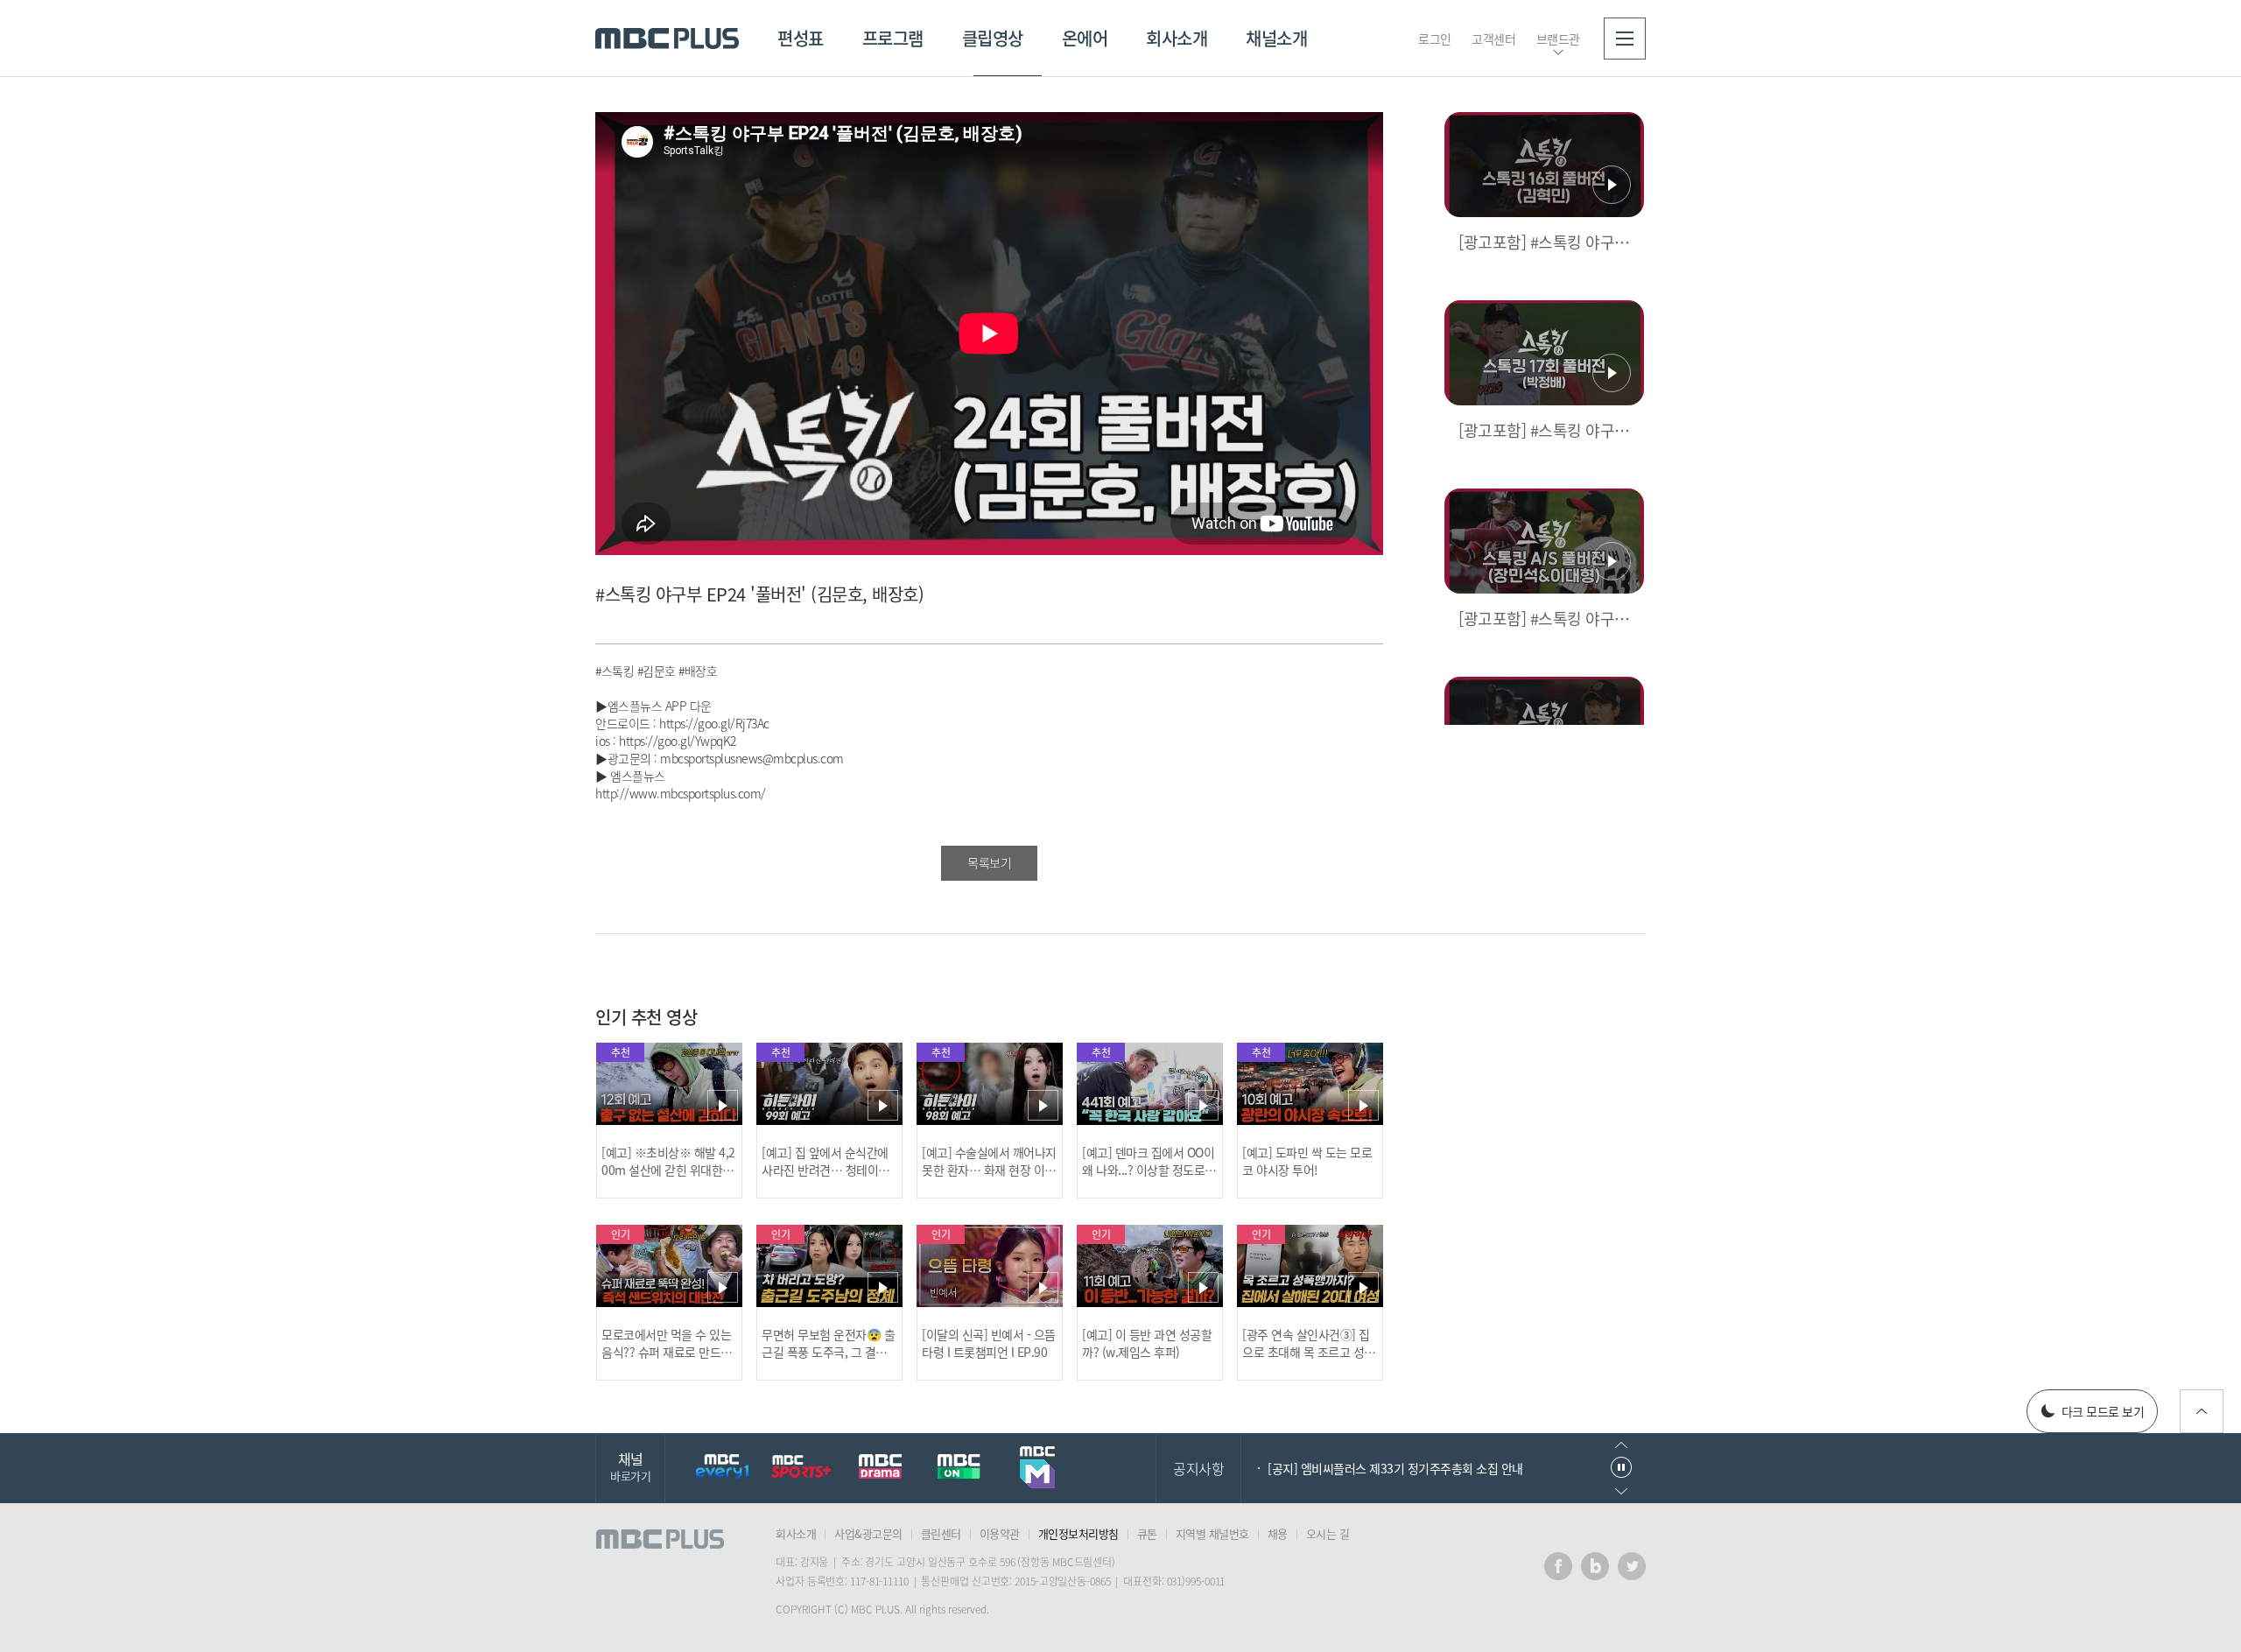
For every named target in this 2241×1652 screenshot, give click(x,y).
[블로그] (1595, 1566)
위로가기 (2202, 1411)
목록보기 (989, 862)
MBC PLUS (667, 39)
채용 (1278, 1533)
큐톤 (1147, 1533)
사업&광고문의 (868, 1533)
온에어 (1085, 38)
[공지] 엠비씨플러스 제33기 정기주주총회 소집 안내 (1395, 1468)
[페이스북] (1558, 1566)
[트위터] (1632, 1566)
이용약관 (1000, 1533)
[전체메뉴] (1625, 39)
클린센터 (941, 1533)
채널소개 (1276, 38)
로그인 (1435, 39)
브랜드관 (1558, 39)
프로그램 (893, 38)
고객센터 (1493, 39)
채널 (630, 1466)
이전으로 (1621, 1445)
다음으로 (1621, 1491)
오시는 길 (1328, 1533)
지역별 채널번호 (1212, 1533)
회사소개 (1177, 38)
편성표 (801, 38)
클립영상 (993, 38)
